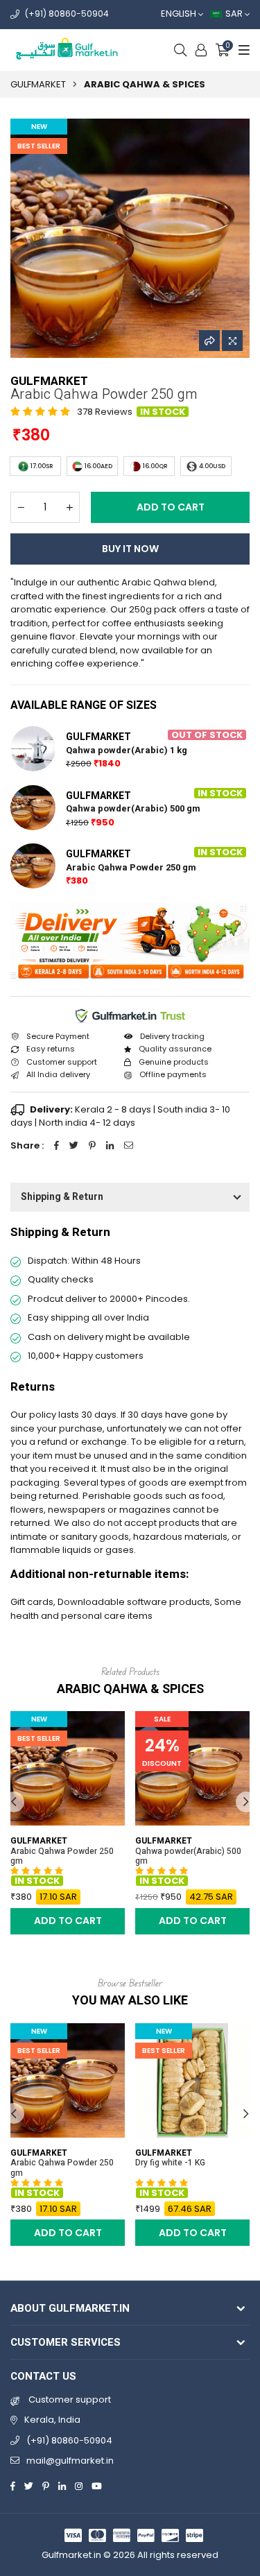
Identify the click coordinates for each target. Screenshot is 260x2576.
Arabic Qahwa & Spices (145, 84)
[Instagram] (79, 2485)
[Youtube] (97, 2485)
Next (246, 1802)
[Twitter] (29, 2485)
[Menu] (242, 50)
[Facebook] (13, 2485)
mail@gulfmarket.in (70, 2461)
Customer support (69, 2399)
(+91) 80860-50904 (67, 14)
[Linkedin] (62, 2485)
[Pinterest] (46, 2485)
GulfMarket (38, 84)
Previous (14, 1802)
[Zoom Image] (232, 341)
